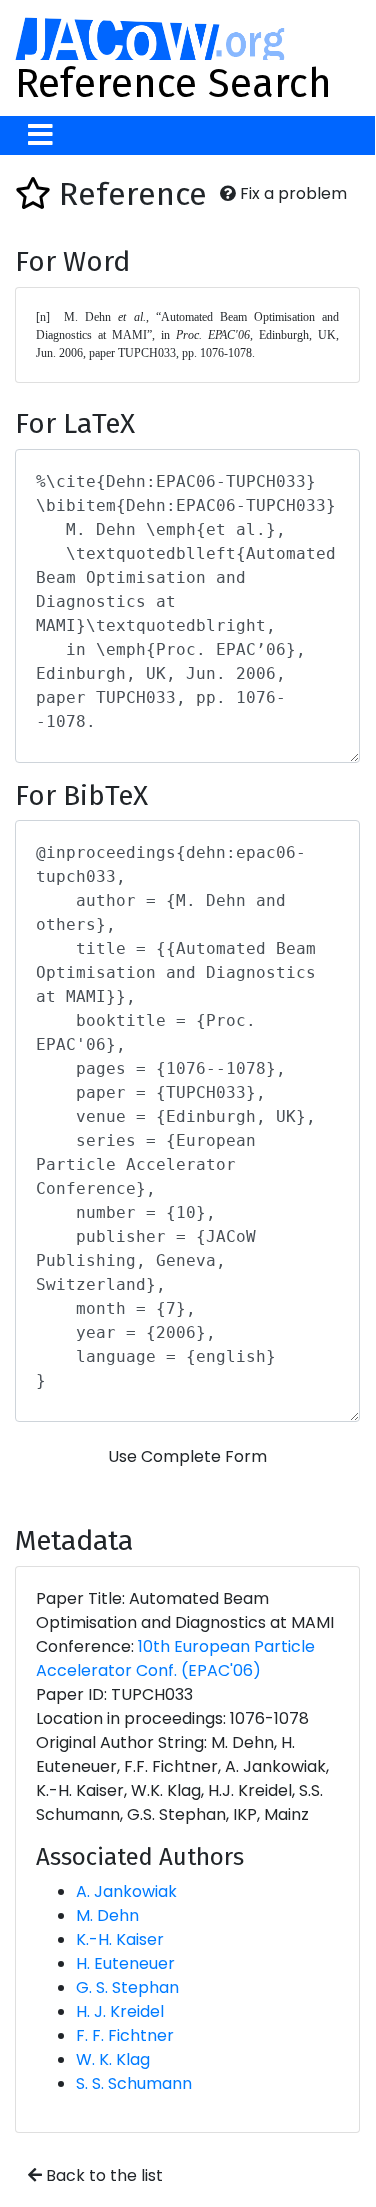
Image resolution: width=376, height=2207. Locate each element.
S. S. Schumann (134, 2083)
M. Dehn (107, 1915)
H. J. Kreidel (120, 2011)
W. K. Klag (113, 2059)
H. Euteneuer (125, 1963)
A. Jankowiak (126, 1891)
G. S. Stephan (127, 1987)
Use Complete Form (187, 1456)
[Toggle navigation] (40, 135)
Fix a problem (291, 193)
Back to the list (102, 2175)
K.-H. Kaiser (120, 1939)
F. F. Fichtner (125, 2035)
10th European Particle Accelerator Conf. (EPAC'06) (175, 1658)
